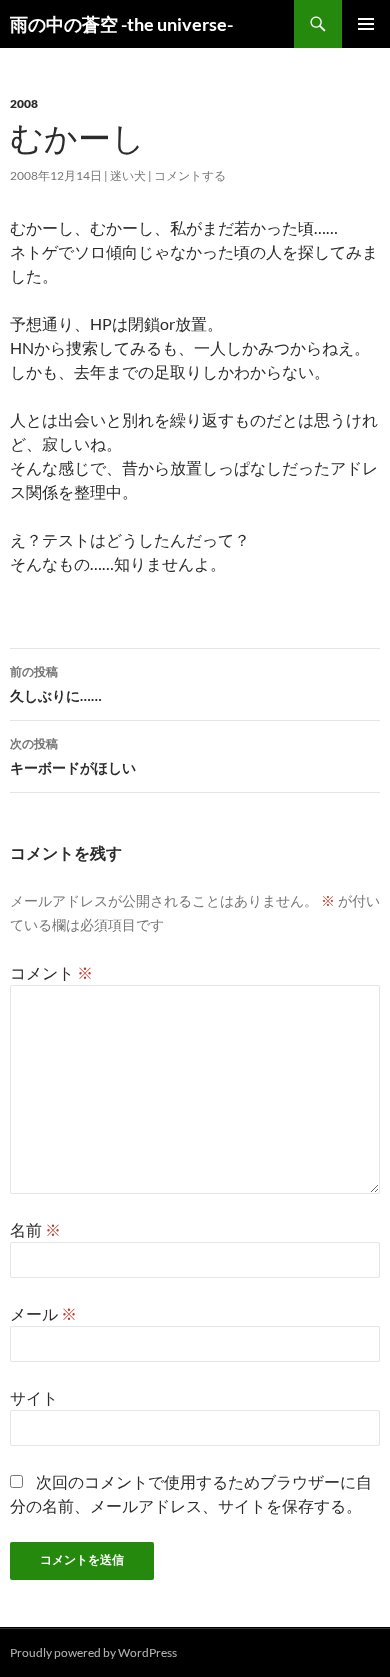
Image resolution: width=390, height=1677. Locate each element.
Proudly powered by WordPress (93, 1652)
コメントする (190, 175)
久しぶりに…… (56, 684)
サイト (34, 1397)
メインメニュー (366, 24)
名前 (35, 1229)
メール (43, 1313)
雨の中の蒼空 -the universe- (121, 24)
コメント (51, 972)
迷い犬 (128, 175)
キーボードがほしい (73, 756)
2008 (24, 103)
